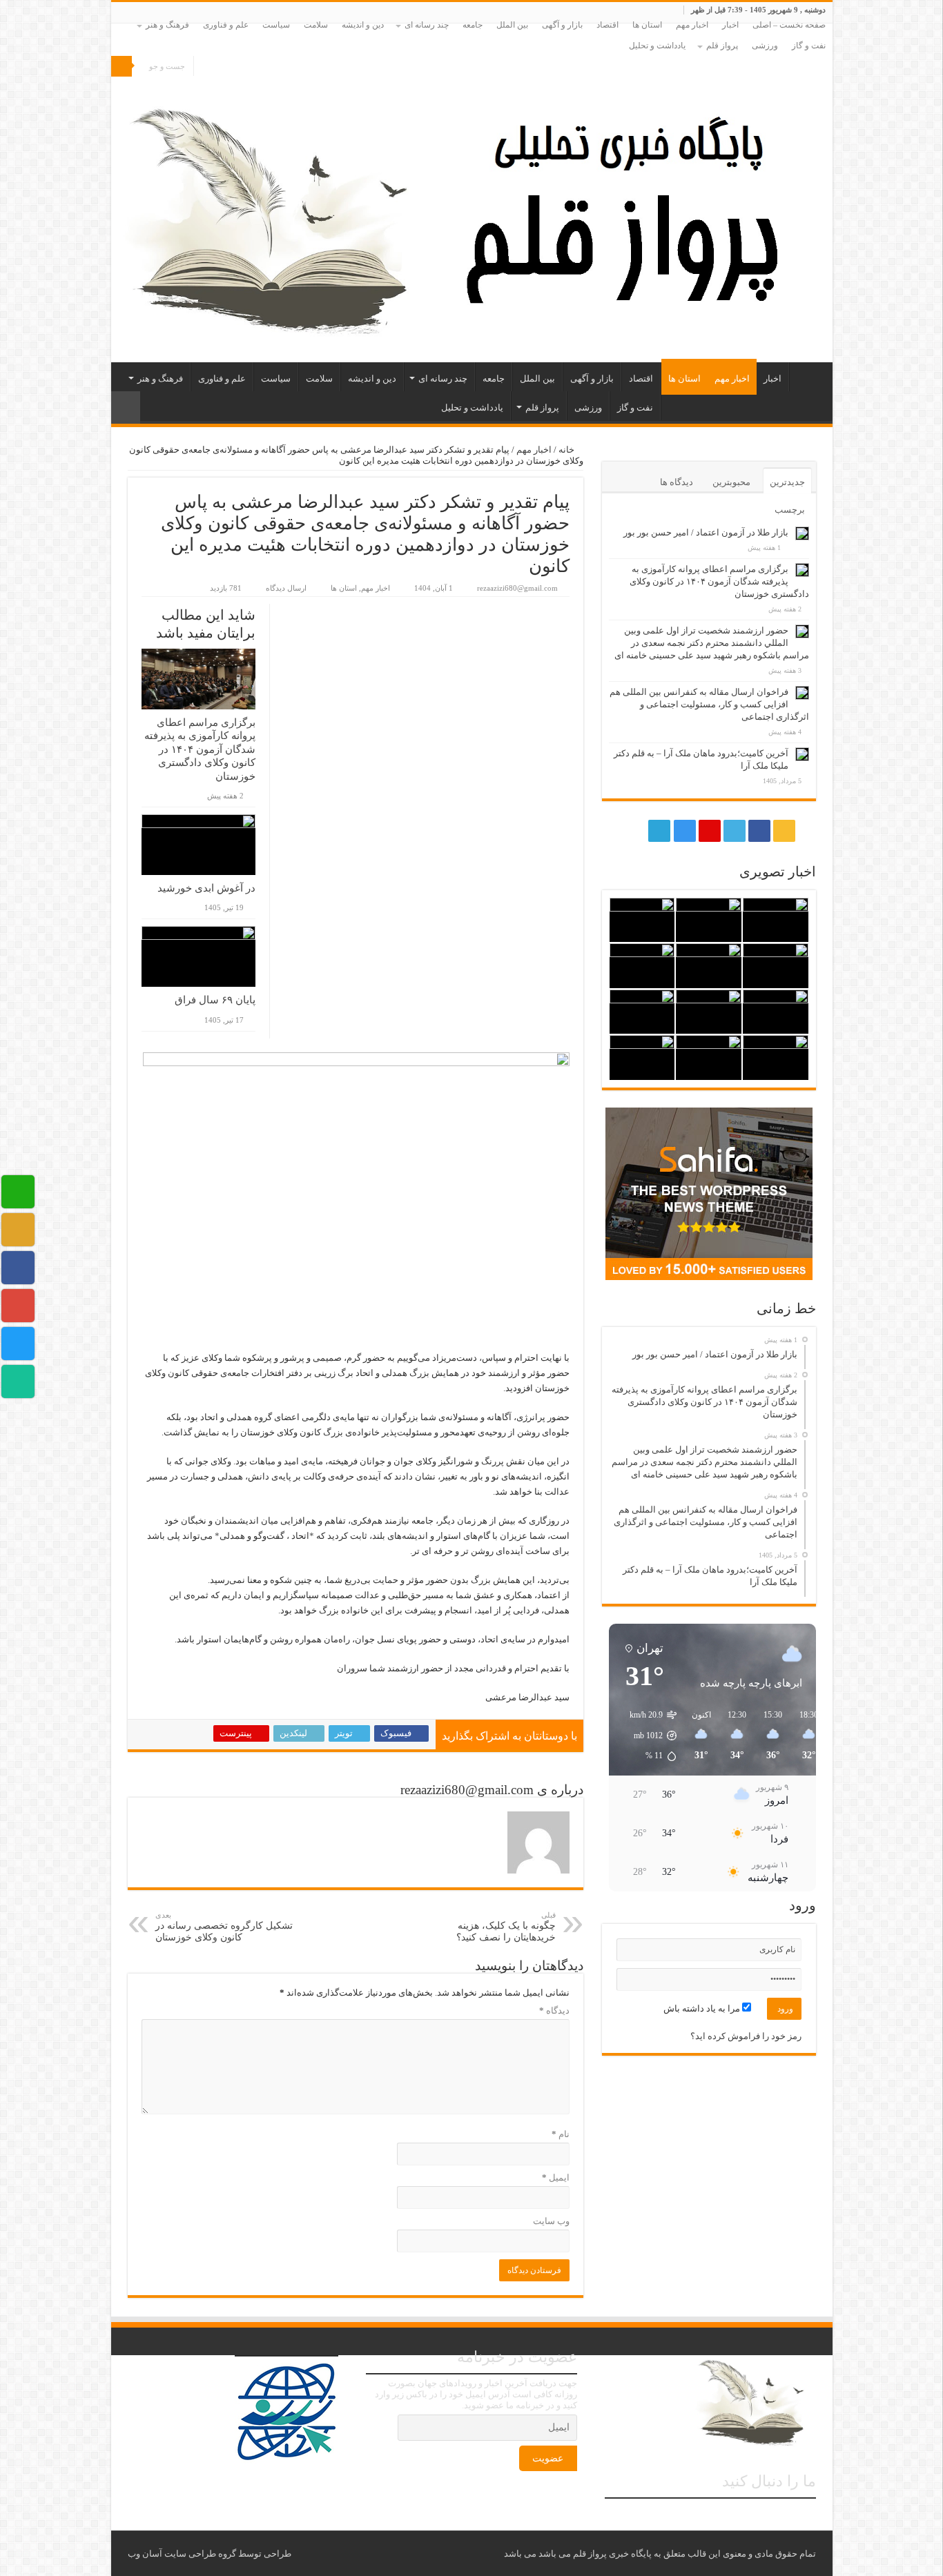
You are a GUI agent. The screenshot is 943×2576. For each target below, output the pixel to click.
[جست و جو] (121, 66)
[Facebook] (272, 67)
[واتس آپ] (204, 67)
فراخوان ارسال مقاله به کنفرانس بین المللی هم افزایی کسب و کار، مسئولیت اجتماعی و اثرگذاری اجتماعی (709, 704)
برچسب (790, 510)
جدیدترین (787, 482)
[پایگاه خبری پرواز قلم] (472, 209)
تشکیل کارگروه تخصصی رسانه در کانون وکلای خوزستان (224, 1927)
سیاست (276, 25)
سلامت (316, 25)
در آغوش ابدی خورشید (206, 888)
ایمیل (556, 2177)
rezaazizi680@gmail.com (517, 588)
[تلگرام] (217, 67)
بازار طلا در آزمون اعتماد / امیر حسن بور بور (706, 532)
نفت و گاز (809, 46)
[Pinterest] (245, 67)
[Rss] (285, 67)
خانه (567, 450)
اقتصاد (607, 25)
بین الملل (512, 25)
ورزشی (765, 46)
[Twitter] (259, 67)
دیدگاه (554, 2010)
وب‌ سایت (551, 2221)
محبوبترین (731, 482)
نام (561, 2134)
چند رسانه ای (427, 25)
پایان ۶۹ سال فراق (215, 1000)
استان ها (647, 25)
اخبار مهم (692, 25)
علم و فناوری (226, 25)
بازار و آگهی (562, 25)
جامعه (473, 25)
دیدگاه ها (677, 482)
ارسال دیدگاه (286, 588)
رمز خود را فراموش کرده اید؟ (746, 2036)
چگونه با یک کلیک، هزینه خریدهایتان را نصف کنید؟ (506, 1927)
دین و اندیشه (363, 25)
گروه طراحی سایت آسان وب (182, 2554)
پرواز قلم (722, 46)
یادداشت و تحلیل (657, 46)
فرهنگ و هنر (167, 25)
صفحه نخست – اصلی (789, 25)
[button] (646, 1736)
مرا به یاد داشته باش (703, 2008)
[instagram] (232, 67)
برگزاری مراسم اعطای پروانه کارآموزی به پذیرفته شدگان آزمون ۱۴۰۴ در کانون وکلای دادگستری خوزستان (200, 749)
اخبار (730, 25)
